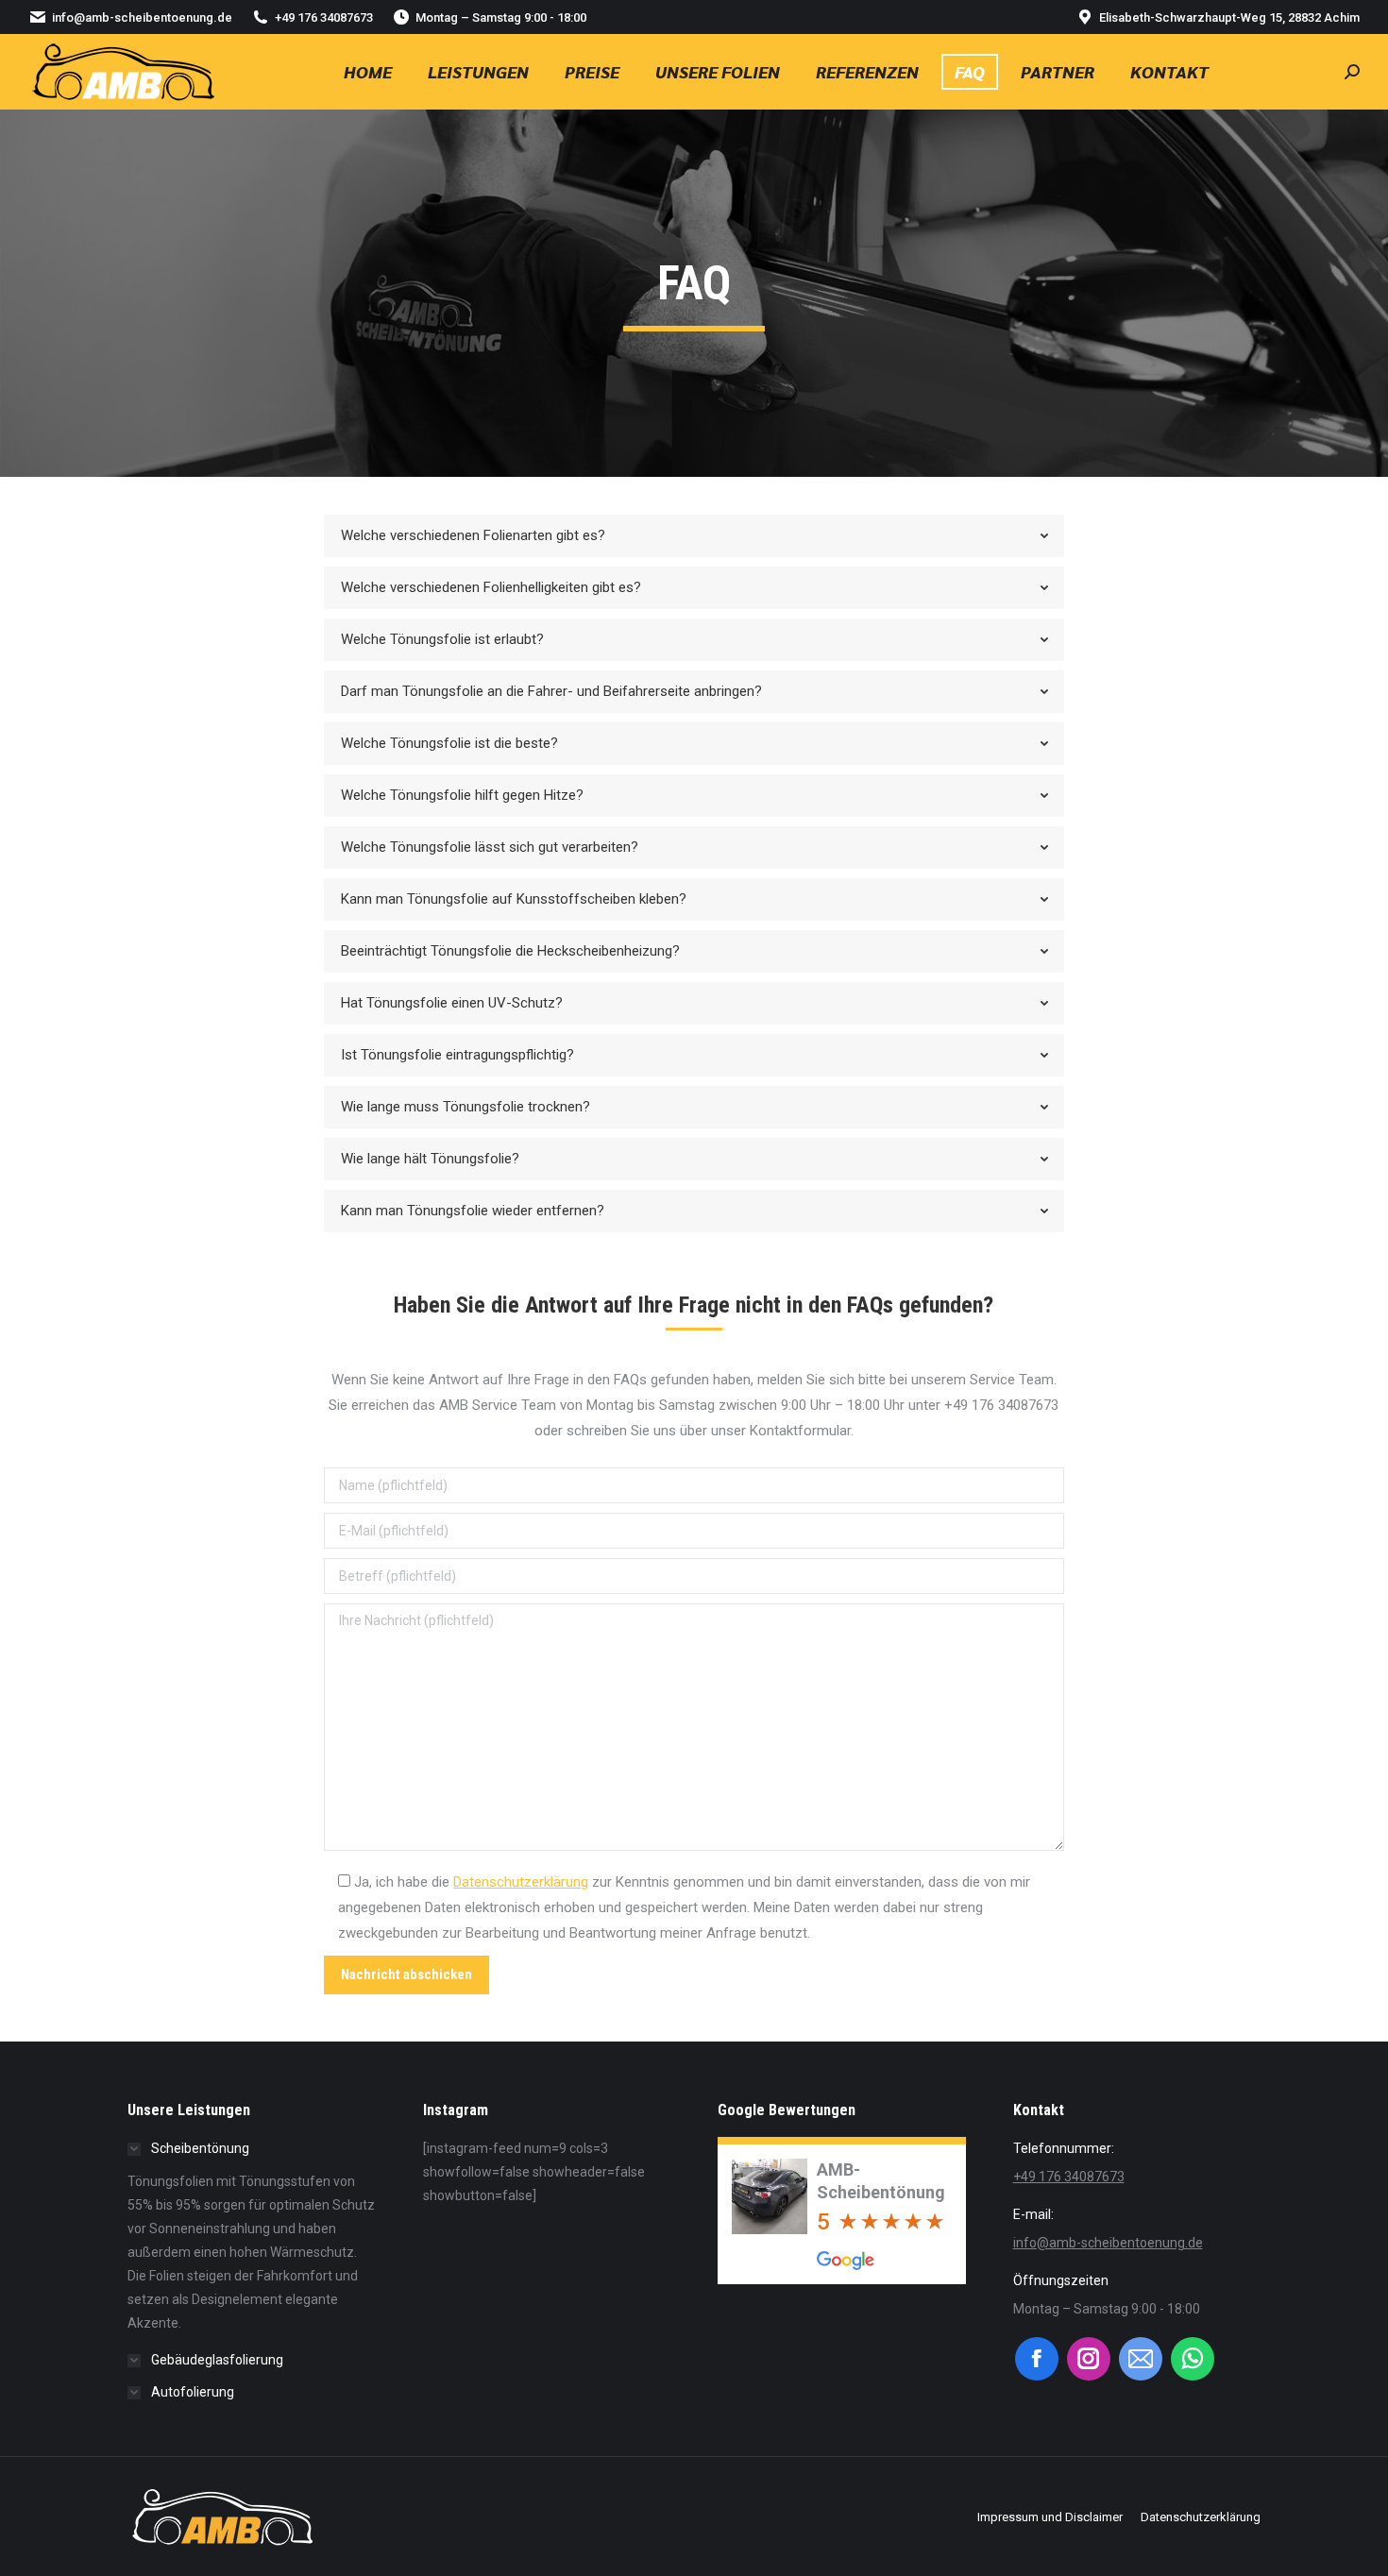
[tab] (694, 536)
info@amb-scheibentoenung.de (142, 17)
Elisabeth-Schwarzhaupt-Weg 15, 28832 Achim (1229, 17)
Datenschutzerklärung (521, 1882)
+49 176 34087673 (324, 17)
